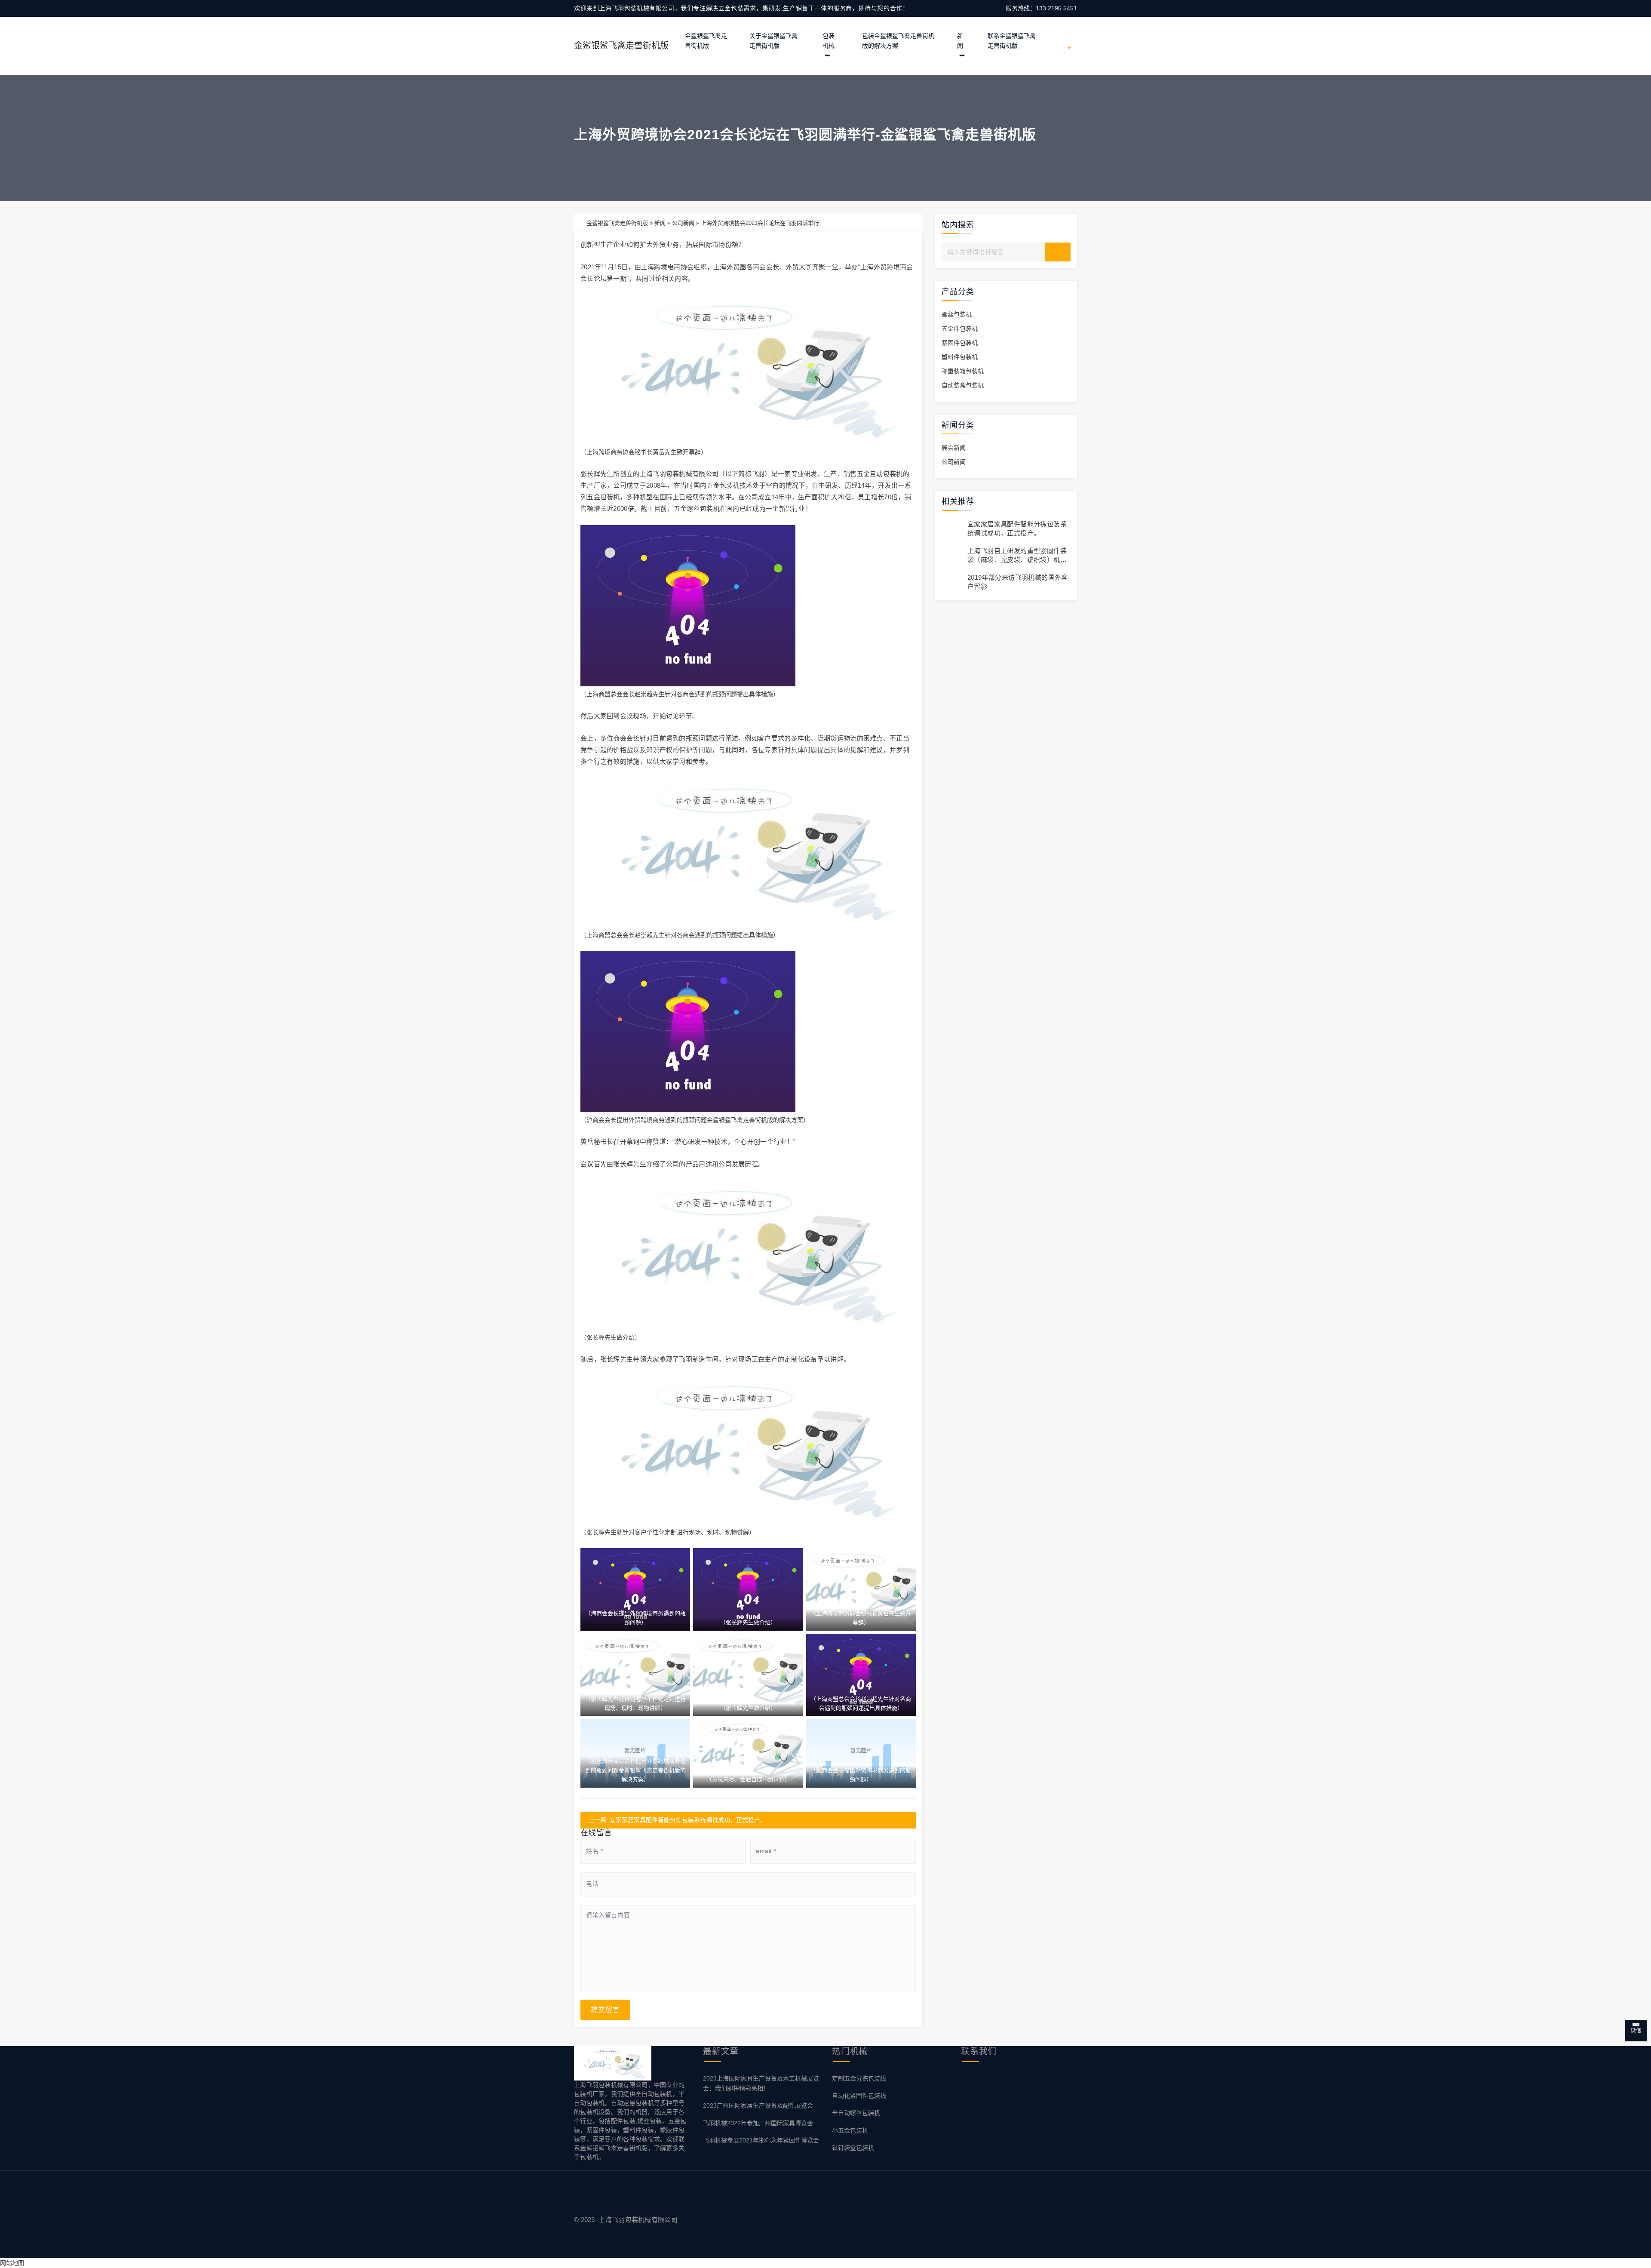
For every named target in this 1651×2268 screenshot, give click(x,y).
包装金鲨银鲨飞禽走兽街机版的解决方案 (898, 41)
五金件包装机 (960, 329)
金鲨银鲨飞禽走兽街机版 (621, 46)
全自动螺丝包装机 (856, 2113)
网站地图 (12, 2263)
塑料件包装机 (960, 357)
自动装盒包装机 (963, 385)
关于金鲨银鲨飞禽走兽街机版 (773, 41)
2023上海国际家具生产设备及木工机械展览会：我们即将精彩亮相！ (761, 2083)
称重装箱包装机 (963, 371)
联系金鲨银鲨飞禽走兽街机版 (1012, 41)
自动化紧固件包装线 (859, 2096)
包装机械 (829, 41)
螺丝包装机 (957, 314)
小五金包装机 (850, 2130)
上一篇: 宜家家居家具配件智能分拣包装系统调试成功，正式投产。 (677, 1820)
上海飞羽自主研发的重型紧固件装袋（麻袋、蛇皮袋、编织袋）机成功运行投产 (1017, 560)
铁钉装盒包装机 (853, 2148)
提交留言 (605, 2010)
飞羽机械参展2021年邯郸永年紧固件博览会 (761, 2140)
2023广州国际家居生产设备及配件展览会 (758, 2105)
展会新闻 (954, 448)
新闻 (960, 41)
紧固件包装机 (960, 343)
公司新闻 (683, 223)
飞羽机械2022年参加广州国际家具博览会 (758, 2123)
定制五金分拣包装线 (859, 2078)
